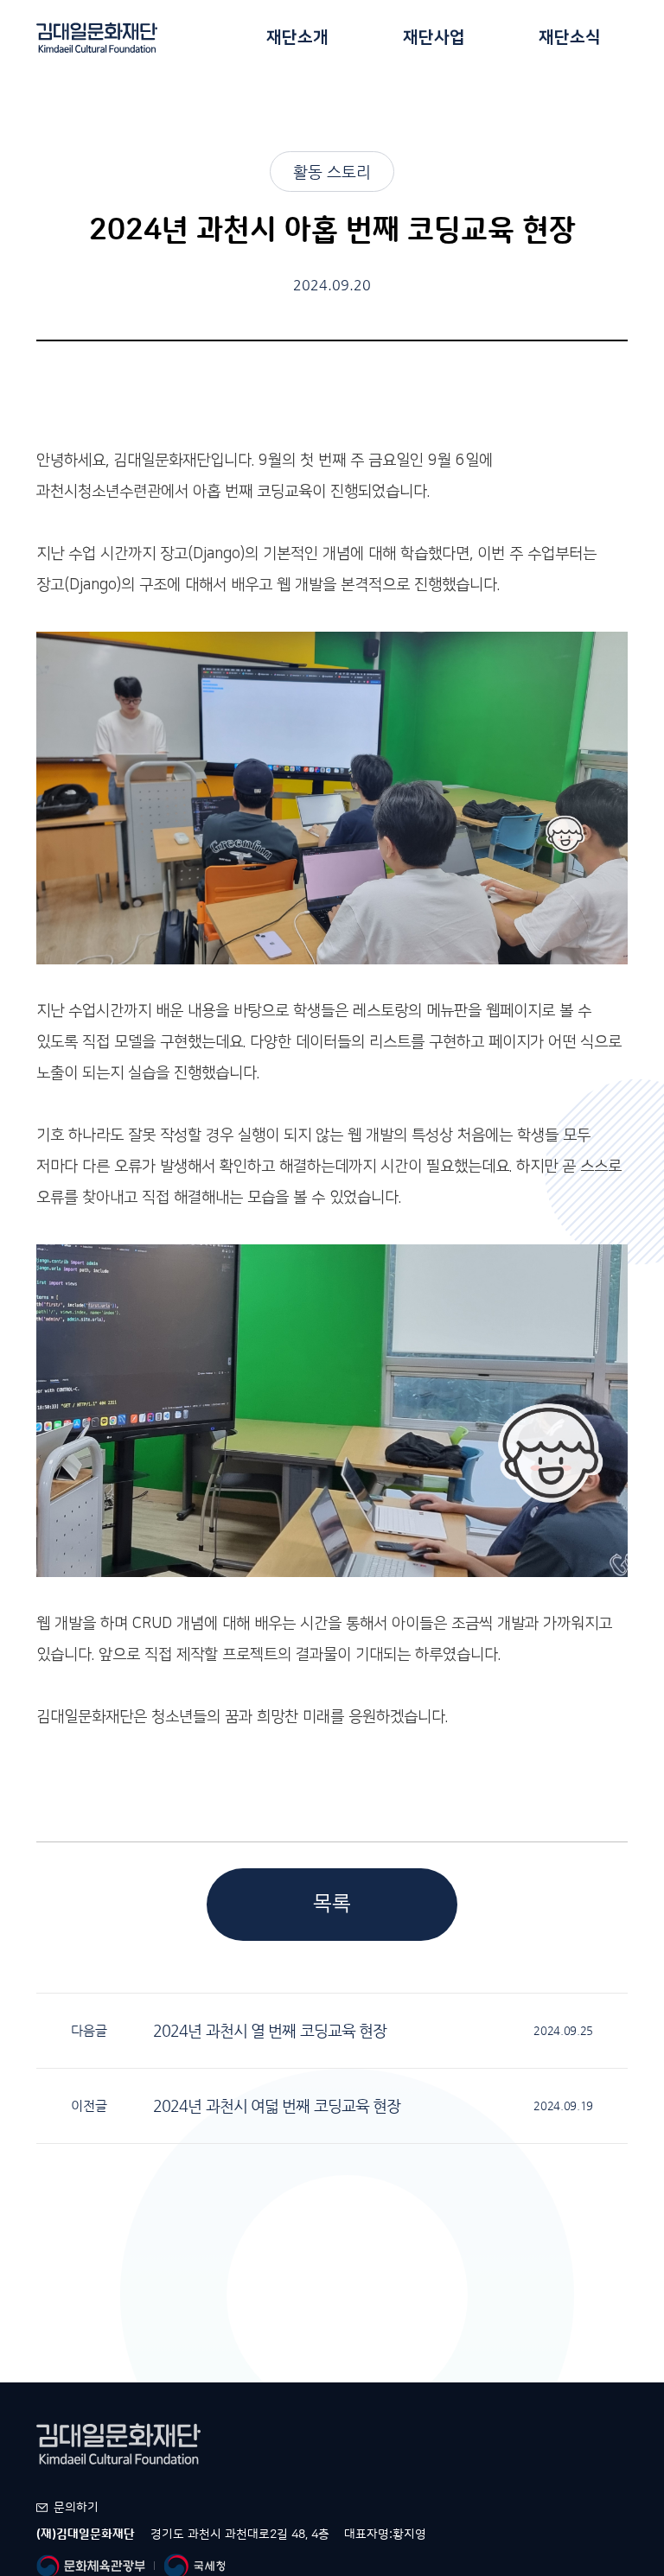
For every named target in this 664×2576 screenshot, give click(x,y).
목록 (332, 1904)
